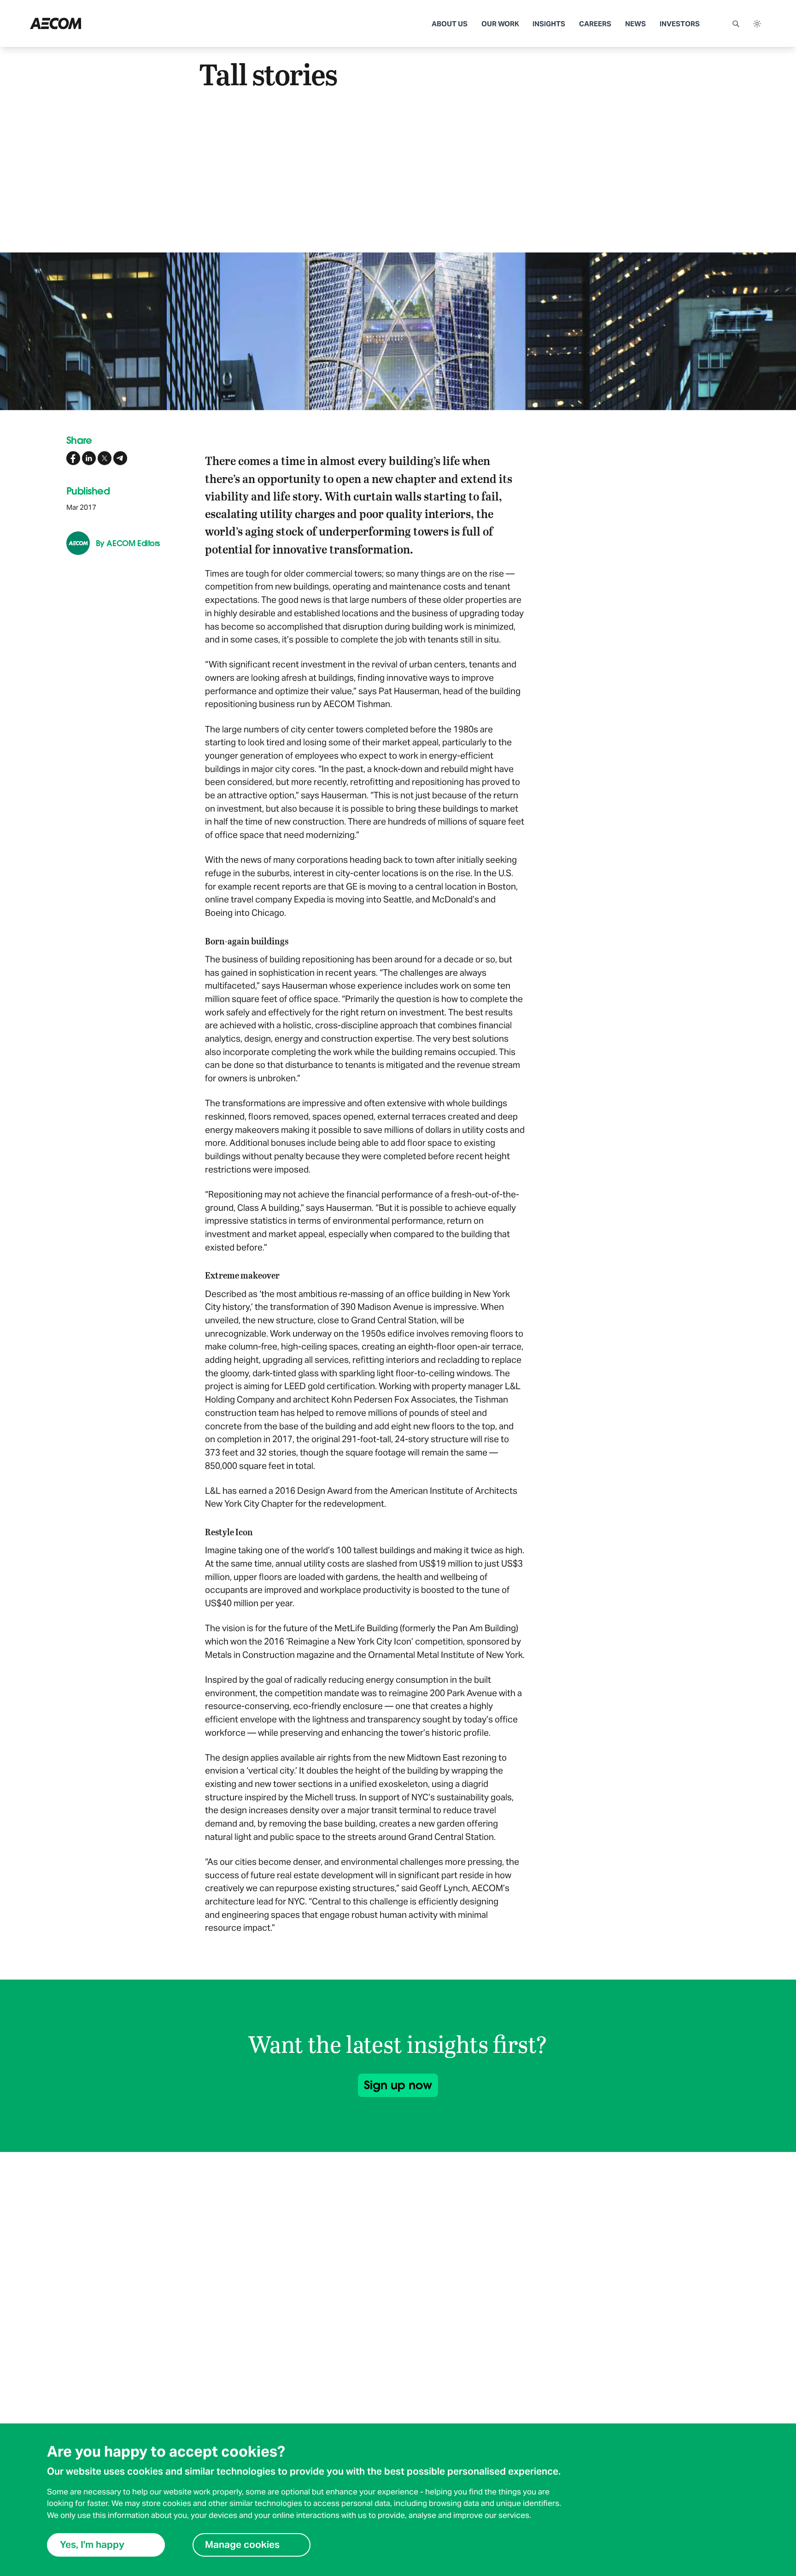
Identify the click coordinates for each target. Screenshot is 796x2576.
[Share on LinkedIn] (89, 458)
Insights (549, 24)
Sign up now (398, 2085)
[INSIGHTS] (92, 24)
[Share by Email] (120, 458)
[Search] (736, 24)
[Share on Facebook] (73, 458)
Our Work (500, 24)
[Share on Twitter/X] (105, 458)
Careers (595, 24)
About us (450, 24)
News (635, 24)
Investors (680, 24)
